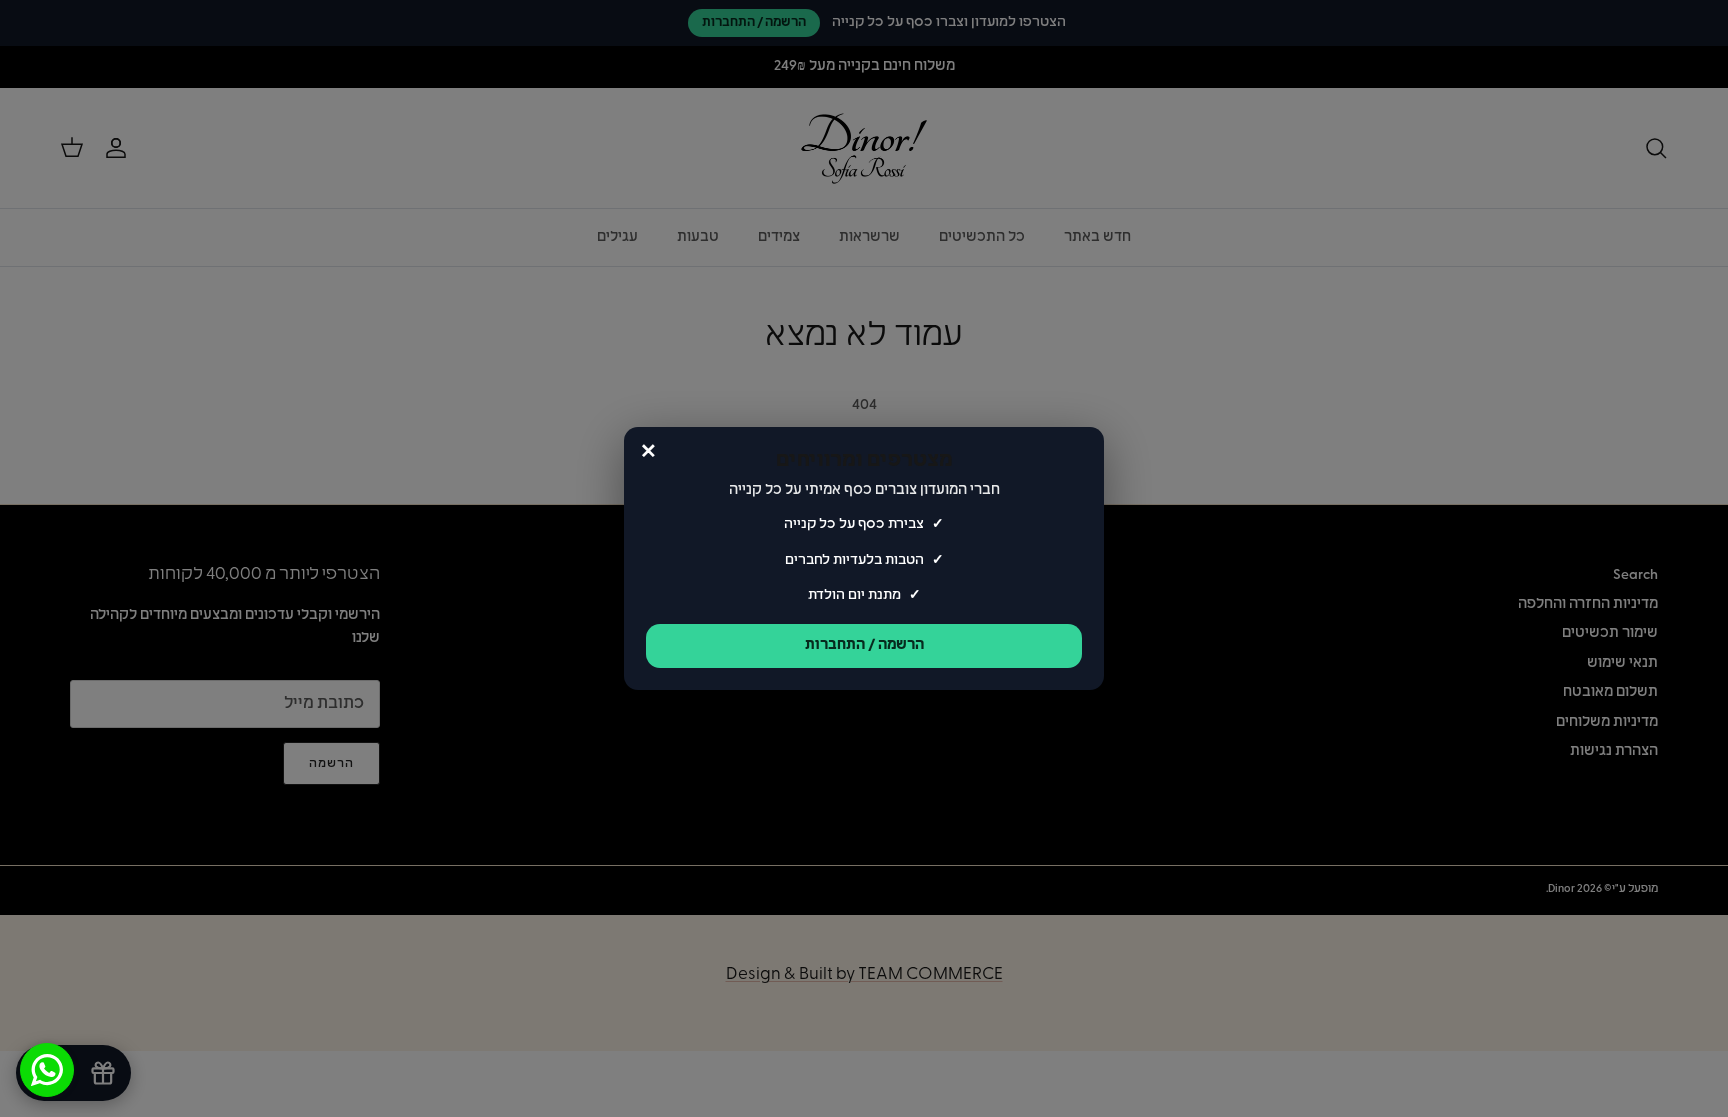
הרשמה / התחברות (864, 645)
